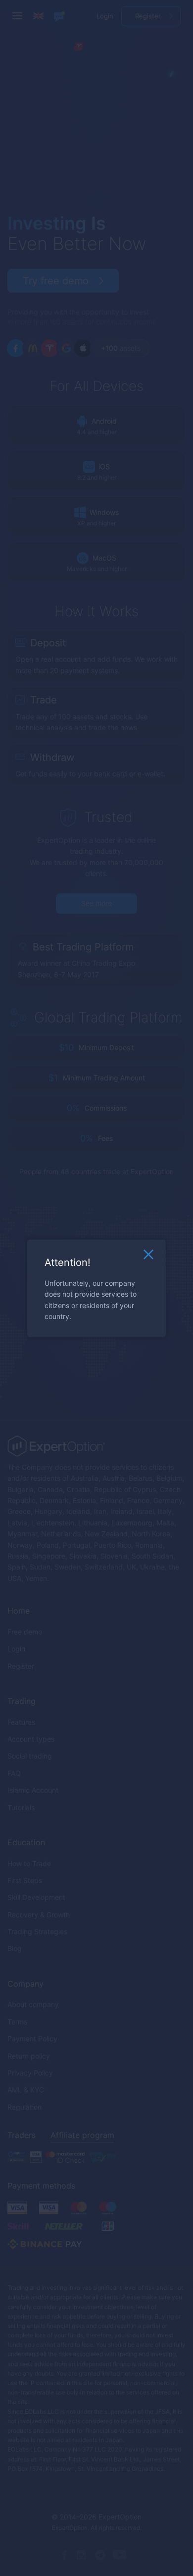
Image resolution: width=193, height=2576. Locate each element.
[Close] (148, 1257)
